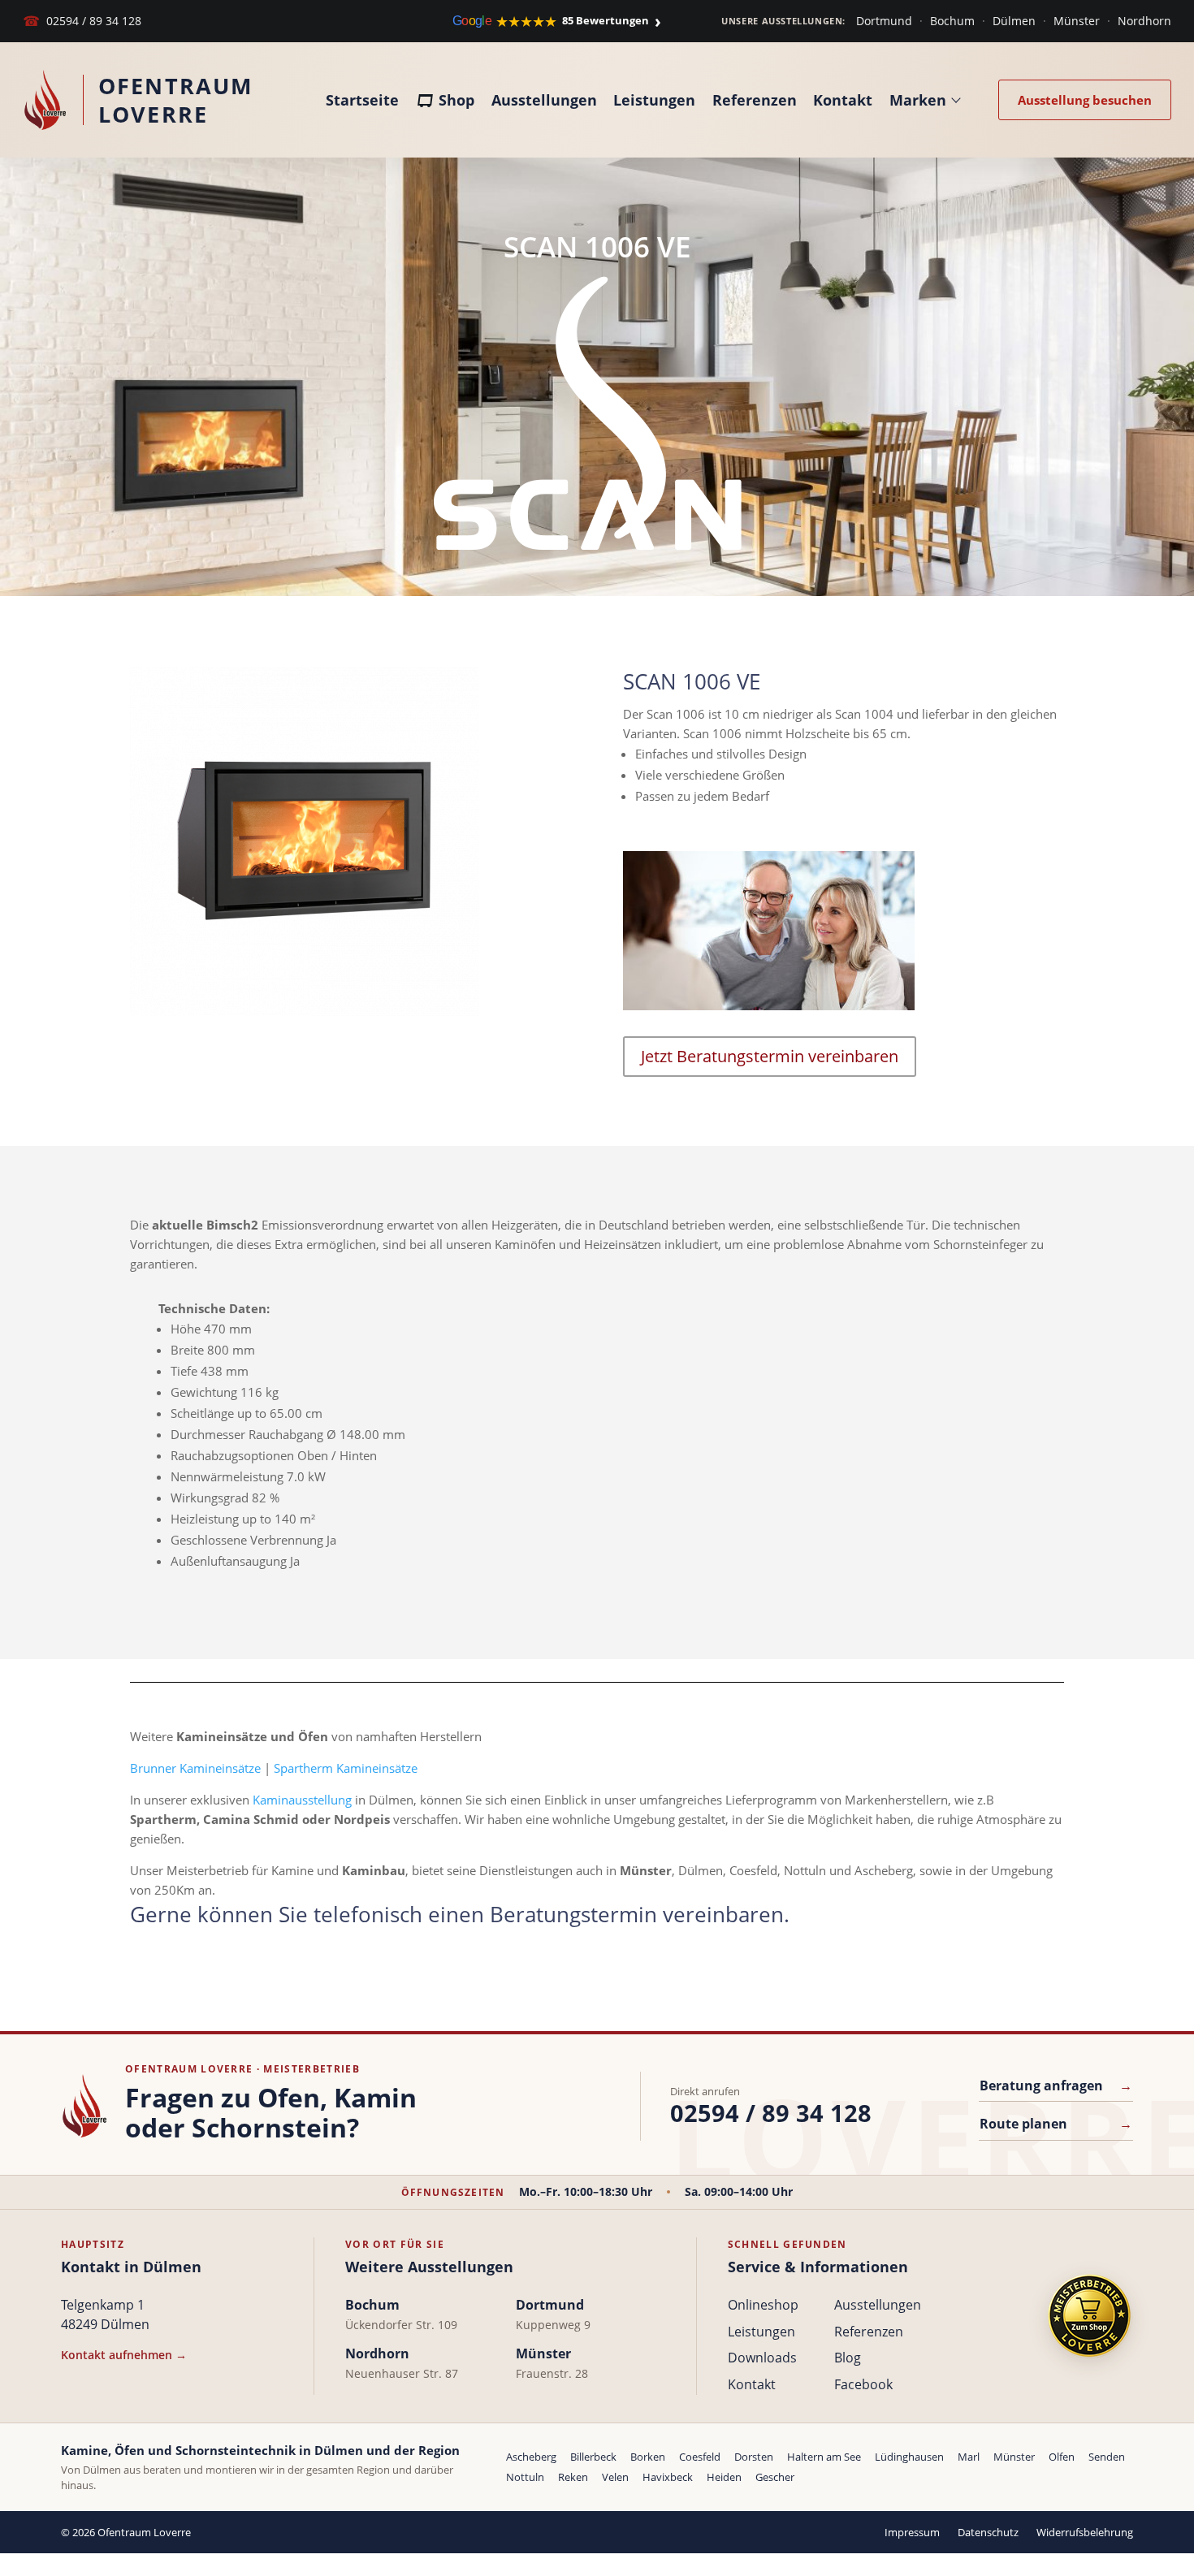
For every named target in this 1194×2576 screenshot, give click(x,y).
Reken (573, 2477)
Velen (615, 2477)
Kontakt (843, 100)
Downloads (762, 2358)
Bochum (952, 21)
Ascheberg (531, 2457)
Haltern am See (824, 2457)
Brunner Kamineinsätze (195, 1768)
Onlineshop (763, 2305)
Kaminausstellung (302, 1800)
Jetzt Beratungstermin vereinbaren (770, 1056)
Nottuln (525, 2477)
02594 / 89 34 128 (82, 21)
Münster (1077, 21)
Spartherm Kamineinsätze (346, 1768)
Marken (918, 100)
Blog (848, 2358)
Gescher (775, 2477)
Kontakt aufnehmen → (124, 2355)
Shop (456, 100)
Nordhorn (1144, 21)
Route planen (1056, 2124)
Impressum (912, 2532)
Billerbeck (593, 2457)
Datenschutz (988, 2532)
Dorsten (754, 2457)
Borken (648, 2457)
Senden (1107, 2457)
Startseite (362, 100)
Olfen (1062, 2457)
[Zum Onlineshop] (1089, 2316)
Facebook (863, 2384)
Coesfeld (700, 2457)
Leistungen (654, 100)
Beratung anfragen (1056, 2085)
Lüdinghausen (909, 2457)
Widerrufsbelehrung (1085, 2532)
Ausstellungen (544, 100)
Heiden (724, 2477)
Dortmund (884, 21)
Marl (969, 2457)
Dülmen (1014, 21)
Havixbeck (668, 2477)
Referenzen (755, 100)
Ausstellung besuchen (1085, 100)
